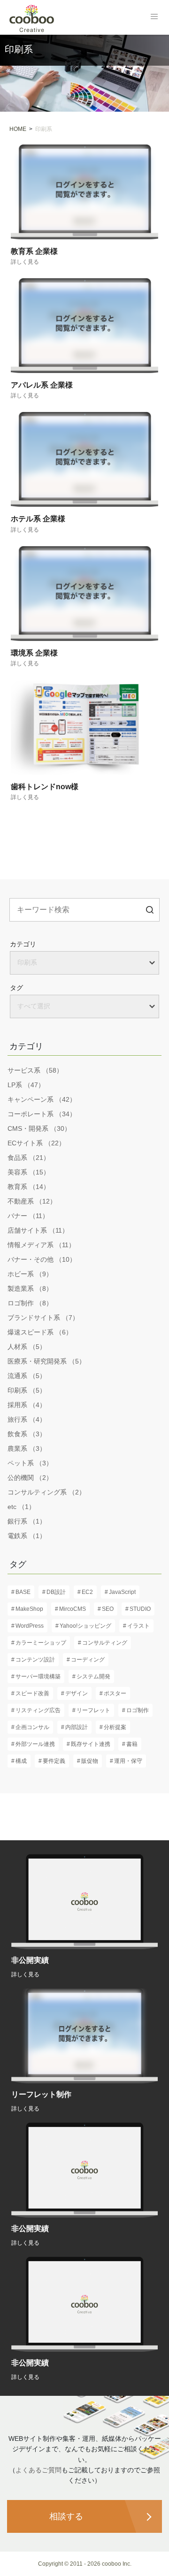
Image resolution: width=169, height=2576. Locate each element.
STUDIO (140, 1609)
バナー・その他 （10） (42, 1259)
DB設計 (56, 1592)
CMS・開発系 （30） (39, 1128)
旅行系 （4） (27, 1419)
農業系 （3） (27, 1448)
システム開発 (93, 1677)
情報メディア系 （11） (41, 1245)
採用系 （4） (27, 1405)
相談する (66, 2516)
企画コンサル (32, 1727)
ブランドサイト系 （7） (43, 1318)
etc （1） (21, 1507)
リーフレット (93, 1710)
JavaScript (122, 1592)
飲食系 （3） (27, 1434)
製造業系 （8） (30, 1288)
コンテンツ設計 (35, 1660)
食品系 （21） (29, 1158)
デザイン (77, 1693)
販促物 (90, 1761)
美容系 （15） (29, 1172)
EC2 (87, 1592)
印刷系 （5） (27, 1390)
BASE (23, 1592)
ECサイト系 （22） (36, 1143)
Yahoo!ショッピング (85, 1626)
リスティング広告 (38, 1710)
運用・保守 (128, 1761)
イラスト (138, 1626)
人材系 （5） (27, 1347)
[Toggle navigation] (154, 16)
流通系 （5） (27, 1376)
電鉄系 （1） (27, 1536)
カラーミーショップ (41, 1643)
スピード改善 (32, 1693)
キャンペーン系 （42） (42, 1099)
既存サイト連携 (91, 1744)
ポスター (115, 1693)
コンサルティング (105, 1643)
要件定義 (54, 1761)
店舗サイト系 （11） (38, 1230)
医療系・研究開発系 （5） (46, 1361)
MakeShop (29, 1609)
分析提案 (115, 1727)
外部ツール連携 (35, 1744)
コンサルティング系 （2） (46, 1492)
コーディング (88, 1660)
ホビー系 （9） (30, 1274)
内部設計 (77, 1727)
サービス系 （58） (35, 1070)
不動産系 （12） (32, 1201)
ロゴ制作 (138, 1710)
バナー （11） (28, 1216)
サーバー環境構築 (38, 1677)
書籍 (132, 1744)
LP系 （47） (26, 1085)
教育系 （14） (29, 1187)
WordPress (30, 1626)
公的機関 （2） (30, 1478)
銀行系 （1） (27, 1521)
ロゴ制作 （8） (30, 1303)
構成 (21, 1761)
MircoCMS (73, 1609)
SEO (108, 1609)
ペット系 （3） (30, 1463)
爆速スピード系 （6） (40, 1332)
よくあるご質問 (38, 2470)
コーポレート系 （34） (42, 1114)
